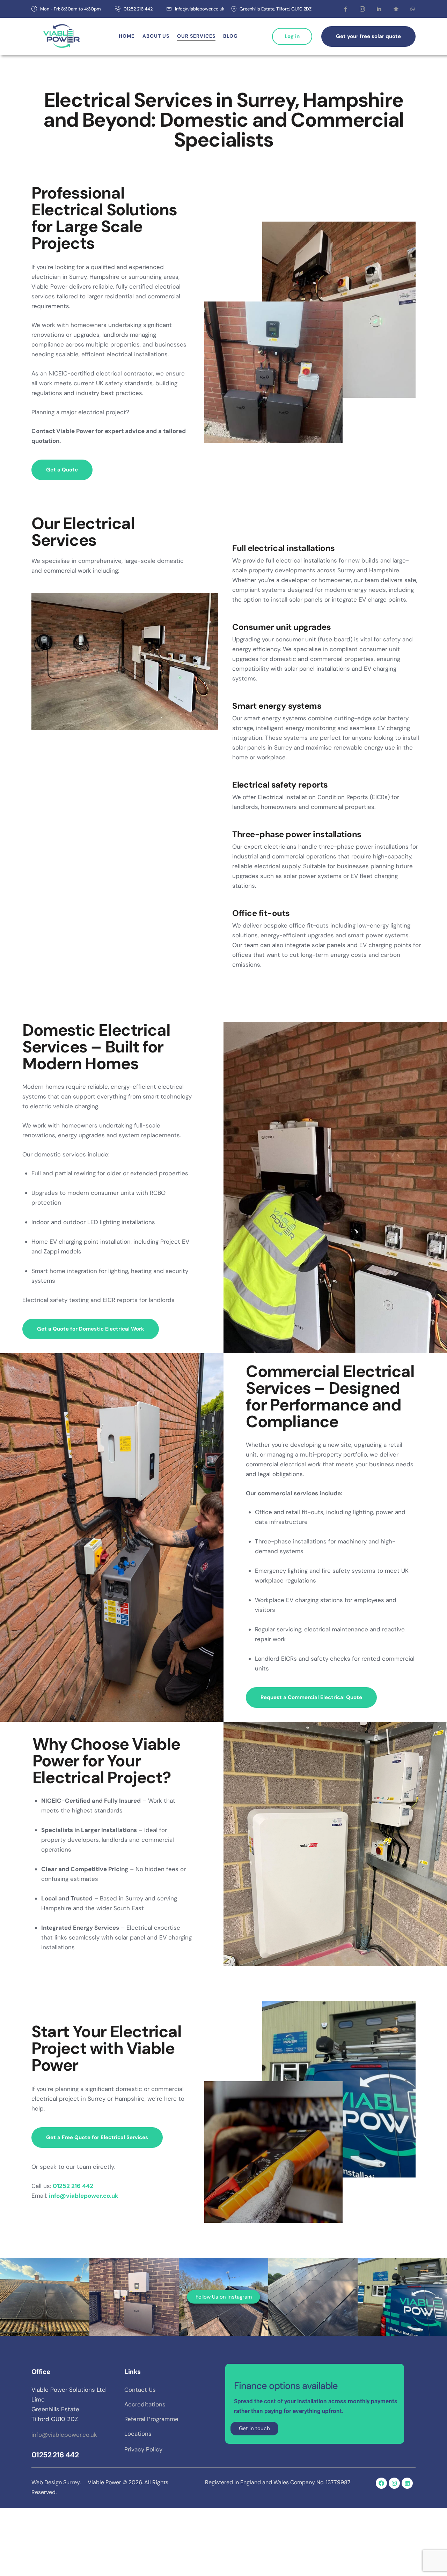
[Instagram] (394, 2483)
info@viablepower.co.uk (64, 2435)
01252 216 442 (55, 2455)
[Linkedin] (407, 2483)
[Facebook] (381, 2483)
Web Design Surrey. (56, 2482)
